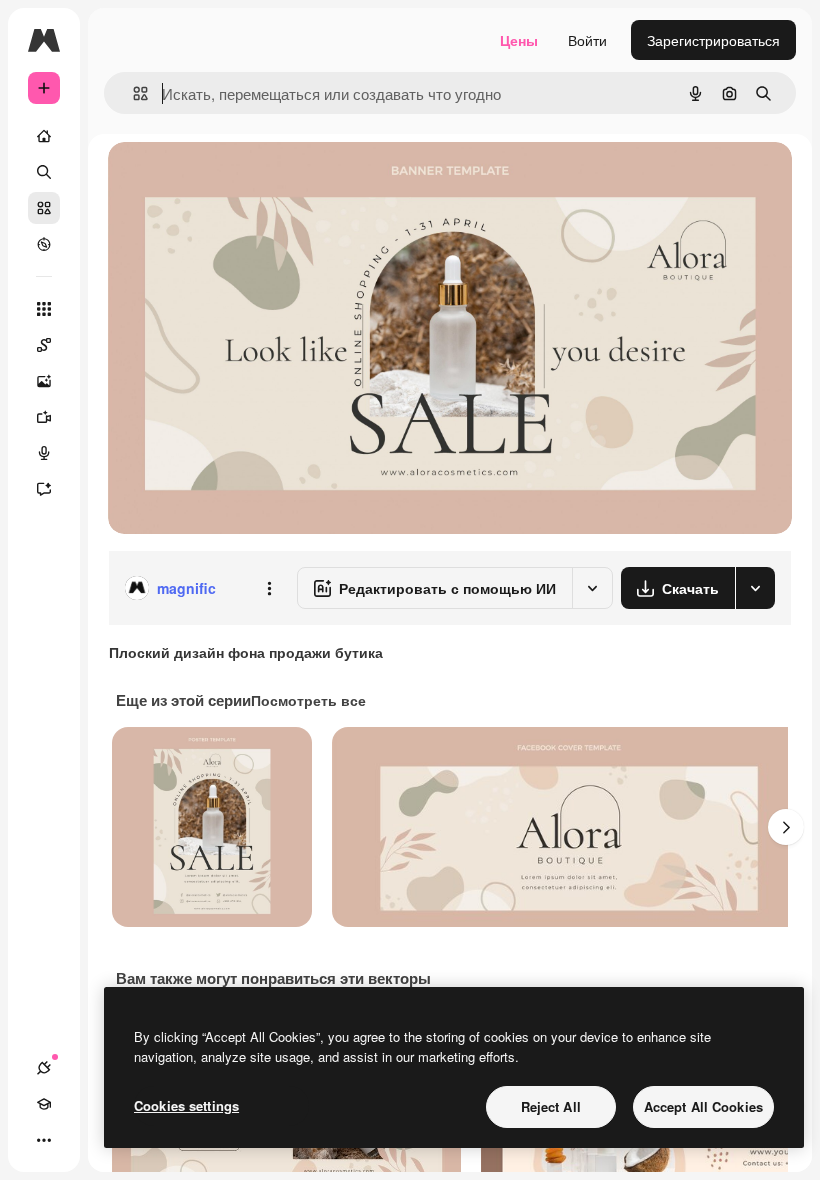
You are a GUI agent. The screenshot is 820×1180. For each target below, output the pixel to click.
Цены (519, 40)
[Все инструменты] (44, 309)
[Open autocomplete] (132, 93)
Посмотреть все (308, 700)
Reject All (551, 1106)
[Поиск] (44, 172)
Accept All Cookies (703, 1106)
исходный (242, 179)
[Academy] (44, 1104)
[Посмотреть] (44, 244)
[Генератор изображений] (44, 381)
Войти (587, 40)
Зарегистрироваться (713, 40)
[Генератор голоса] (44, 453)
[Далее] (786, 827)
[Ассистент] (44, 489)
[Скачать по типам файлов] (755, 588)
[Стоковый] (44, 208)
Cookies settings (186, 1105)
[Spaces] (44, 345)
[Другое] (44, 1140)
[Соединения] (44, 1068)
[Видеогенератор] (44, 417)
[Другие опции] (269, 588)
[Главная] (44, 136)
